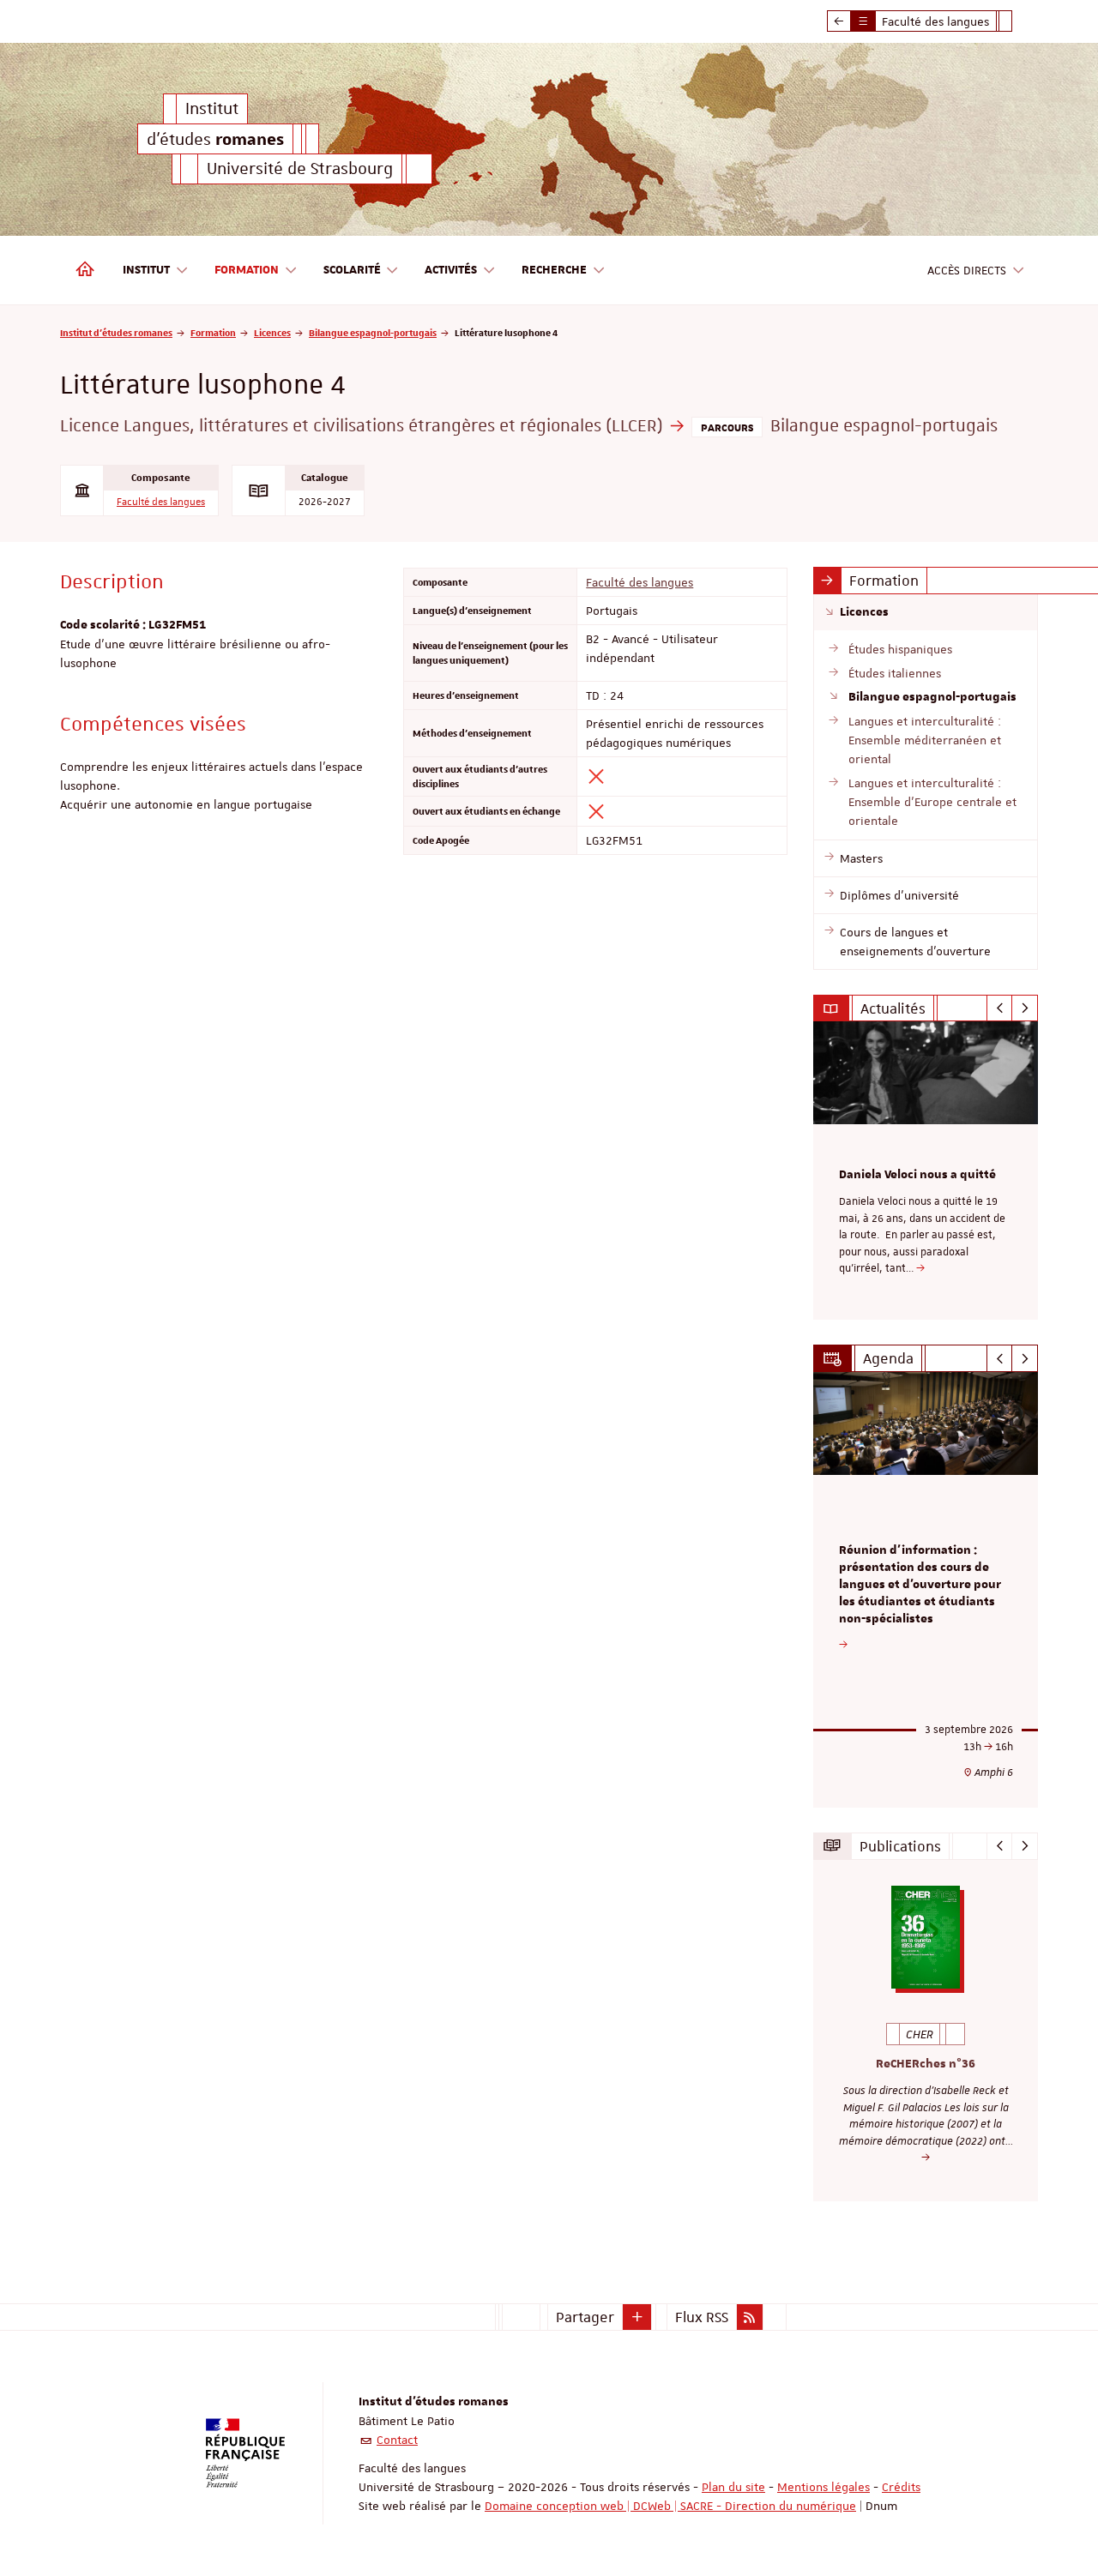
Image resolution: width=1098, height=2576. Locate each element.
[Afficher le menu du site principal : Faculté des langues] (839, 21)
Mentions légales (823, 2487)
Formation (213, 332)
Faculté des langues (161, 502)
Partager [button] (585, 2317)
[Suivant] (1025, 1008)
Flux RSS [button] (702, 2317)
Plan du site (733, 2487)
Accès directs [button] (967, 270)
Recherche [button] (554, 270)
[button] (637, 2317)
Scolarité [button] (352, 270)
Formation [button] (247, 270)
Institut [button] (146, 270)
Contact (397, 2440)
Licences (272, 332)
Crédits (901, 2487)
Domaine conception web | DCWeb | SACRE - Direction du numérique (670, 2506)
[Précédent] (1000, 1008)
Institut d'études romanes (116, 332)
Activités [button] (451, 270)
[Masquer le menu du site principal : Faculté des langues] (1018, 21)
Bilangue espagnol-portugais (373, 332)
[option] (926, 1171)
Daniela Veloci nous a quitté (917, 1175)
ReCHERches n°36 (926, 2064)
